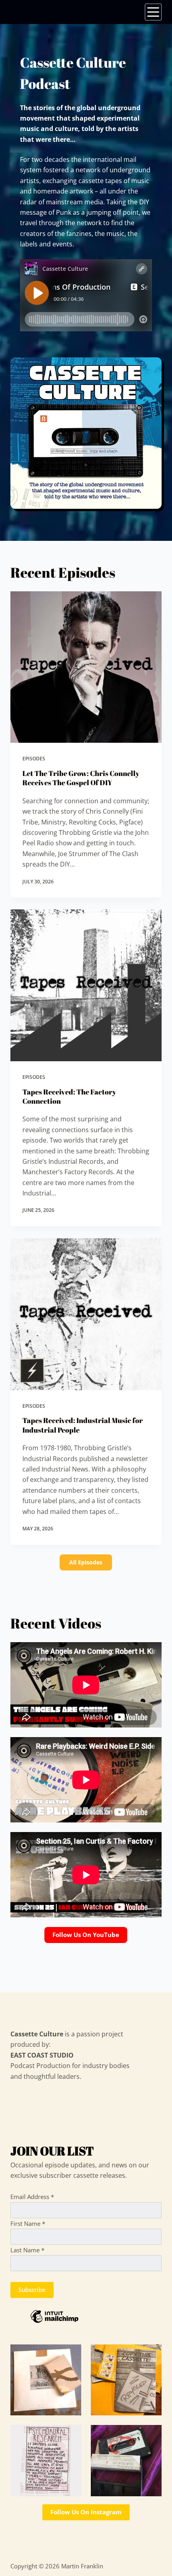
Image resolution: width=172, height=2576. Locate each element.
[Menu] (153, 12)
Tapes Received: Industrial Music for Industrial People (83, 1425)
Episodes (34, 759)
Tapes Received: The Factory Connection (69, 1096)
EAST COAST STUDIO (42, 2055)
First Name (28, 2223)
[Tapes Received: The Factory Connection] (86, 985)
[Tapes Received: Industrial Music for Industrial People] (86, 1314)
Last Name (27, 2250)
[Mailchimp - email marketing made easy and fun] (86, 2316)
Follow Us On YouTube (86, 1935)
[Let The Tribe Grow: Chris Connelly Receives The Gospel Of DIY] (86, 667)
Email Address (32, 2197)
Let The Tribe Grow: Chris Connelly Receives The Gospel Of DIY (81, 778)
